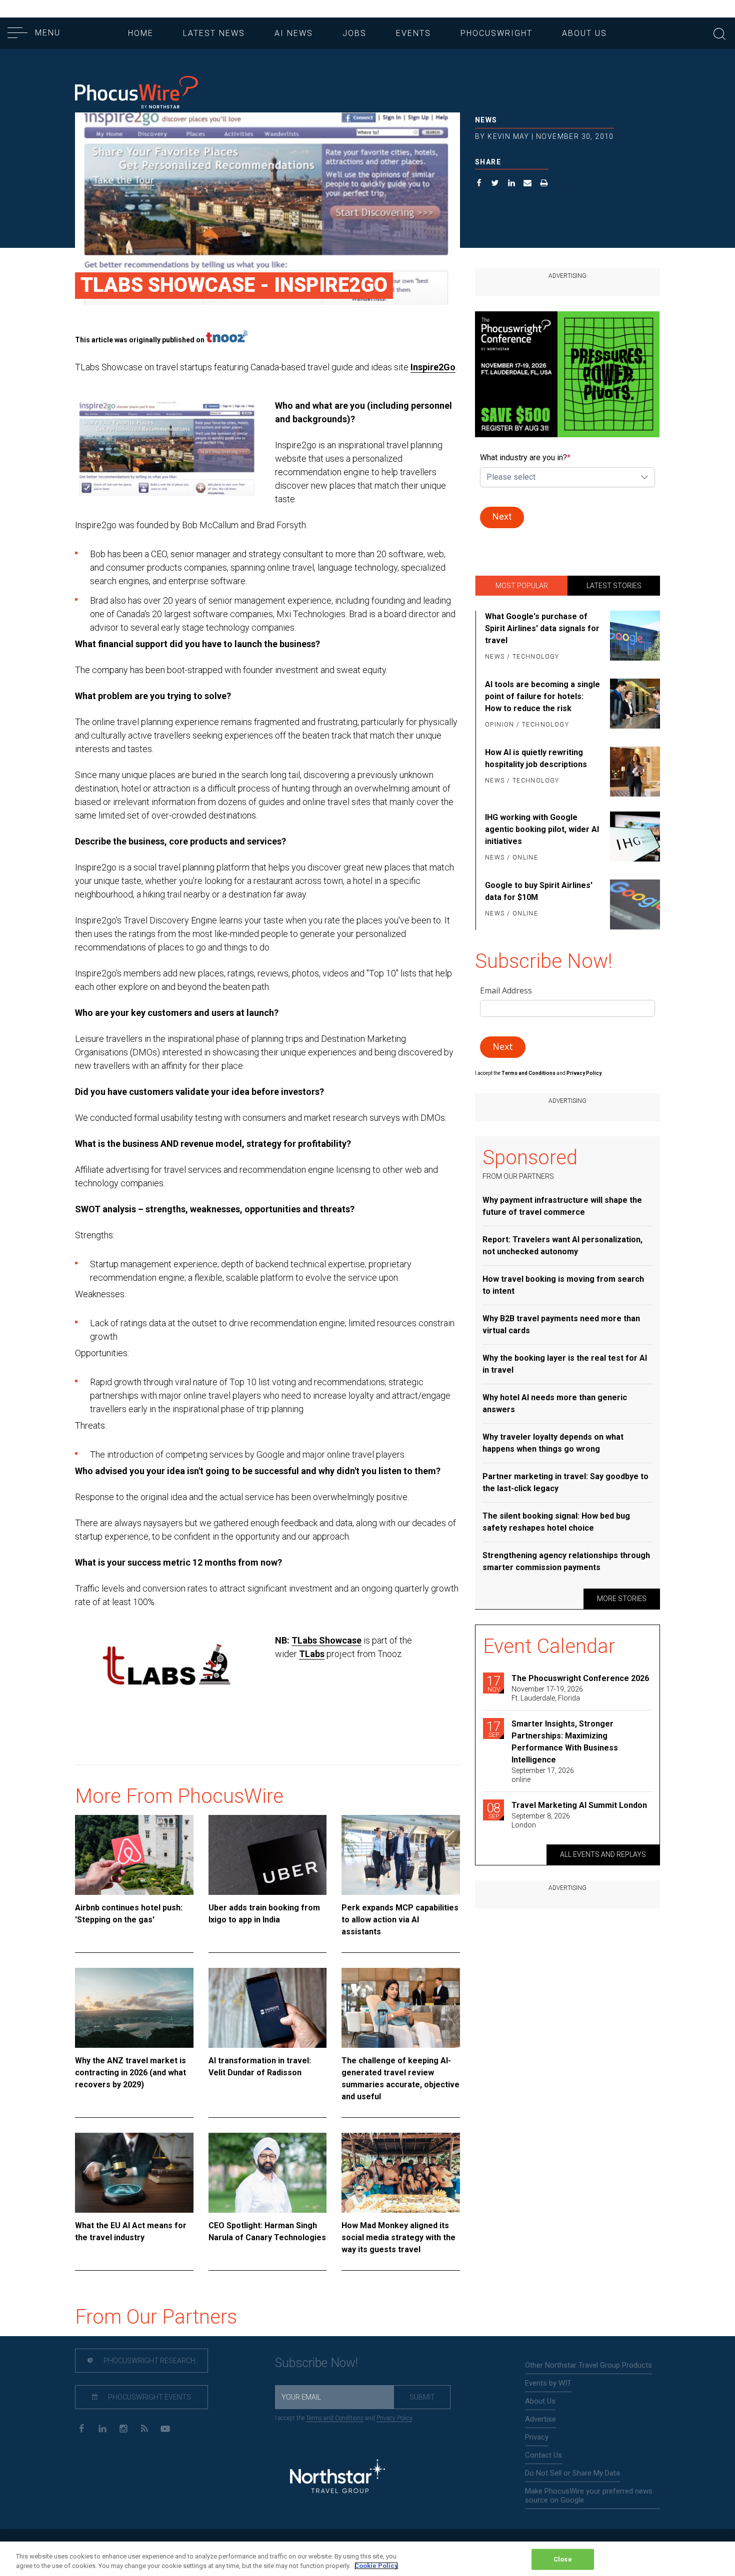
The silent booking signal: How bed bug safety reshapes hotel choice (556, 1522)
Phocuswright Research (149, 2361)
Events (413, 33)
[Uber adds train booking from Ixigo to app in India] (268, 1855)
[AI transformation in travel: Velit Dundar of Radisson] (268, 2008)
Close (563, 2559)
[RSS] (144, 2428)
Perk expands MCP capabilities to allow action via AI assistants (400, 1920)
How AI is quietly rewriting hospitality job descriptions (536, 758)
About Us (584, 33)
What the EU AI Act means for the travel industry (131, 2231)
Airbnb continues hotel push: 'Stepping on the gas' (129, 1914)
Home (141, 33)
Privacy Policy (394, 2418)
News (486, 120)
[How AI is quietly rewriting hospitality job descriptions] (633, 772)
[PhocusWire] (136, 93)
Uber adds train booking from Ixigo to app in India (264, 1914)
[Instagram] (123, 2428)
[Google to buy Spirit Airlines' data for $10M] (633, 904)
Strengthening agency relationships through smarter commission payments (566, 1561)
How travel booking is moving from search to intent (563, 1285)
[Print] (544, 184)
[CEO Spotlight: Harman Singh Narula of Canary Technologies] (268, 2173)
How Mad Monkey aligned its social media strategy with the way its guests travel (398, 2237)
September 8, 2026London (541, 1820)
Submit (422, 2397)
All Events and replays (603, 1854)
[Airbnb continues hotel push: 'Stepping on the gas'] (134, 1855)
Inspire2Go (433, 367)
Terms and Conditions (529, 1073)
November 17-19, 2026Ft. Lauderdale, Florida (547, 1694)
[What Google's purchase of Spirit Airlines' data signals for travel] (633, 637)
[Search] (719, 33)
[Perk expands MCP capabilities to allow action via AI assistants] (401, 1855)
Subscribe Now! (316, 2363)
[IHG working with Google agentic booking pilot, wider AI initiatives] (633, 838)
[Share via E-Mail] (528, 184)
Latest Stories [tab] (614, 586)
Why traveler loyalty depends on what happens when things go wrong (553, 1443)
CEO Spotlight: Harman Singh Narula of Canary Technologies (267, 2231)
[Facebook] (81, 2428)
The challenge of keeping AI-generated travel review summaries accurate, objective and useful (400, 2079)
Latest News (214, 33)
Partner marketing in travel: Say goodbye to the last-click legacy (565, 1482)
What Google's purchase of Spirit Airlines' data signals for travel (542, 628)
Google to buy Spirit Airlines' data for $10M (539, 891)
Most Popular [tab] (522, 586)
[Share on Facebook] (479, 184)
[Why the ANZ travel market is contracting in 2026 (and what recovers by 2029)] (134, 2008)
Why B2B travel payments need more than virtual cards (561, 1324)
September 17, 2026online (543, 1775)
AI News (294, 33)
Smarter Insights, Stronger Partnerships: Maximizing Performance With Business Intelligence (565, 1742)
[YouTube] (165, 2428)
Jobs (354, 33)
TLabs (312, 1654)
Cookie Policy (376, 2566)
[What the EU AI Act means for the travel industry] (134, 2173)
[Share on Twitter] (495, 184)
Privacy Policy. (584, 1073)
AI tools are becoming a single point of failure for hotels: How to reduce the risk (542, 696)
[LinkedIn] (102, 2428)
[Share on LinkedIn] (512, 184)
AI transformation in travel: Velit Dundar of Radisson (260, 2067)
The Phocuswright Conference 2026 (580, 1678)
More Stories (622, 1599)
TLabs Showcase (326, 1640)
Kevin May (508, 136)
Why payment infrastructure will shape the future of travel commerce (562, 1206)
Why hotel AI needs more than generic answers (555, 1403)
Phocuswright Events (149, 2397)
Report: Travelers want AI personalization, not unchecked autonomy (562, 1246)
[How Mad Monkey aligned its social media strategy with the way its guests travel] (401, 2173)
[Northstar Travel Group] (337, 2477)
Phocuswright (496, 33)
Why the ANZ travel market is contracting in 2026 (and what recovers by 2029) (130, 2073)
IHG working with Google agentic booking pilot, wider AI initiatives (542, 829)
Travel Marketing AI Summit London (579, 1805)
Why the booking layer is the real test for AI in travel (565, 1364)
